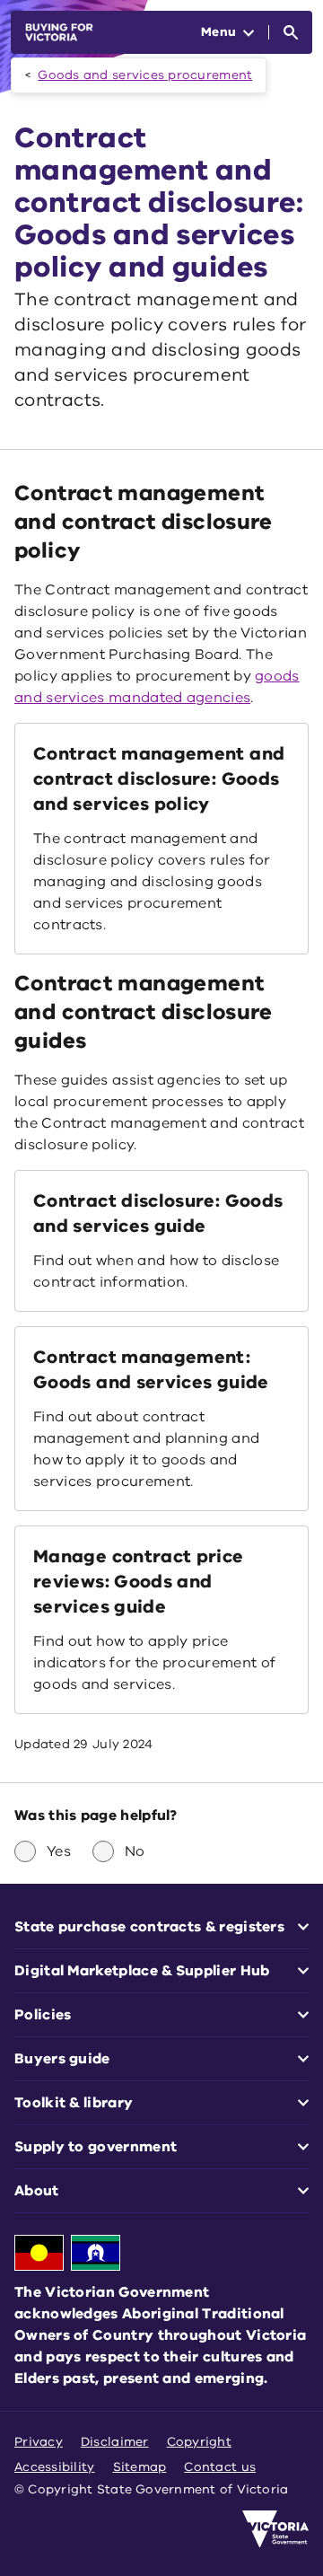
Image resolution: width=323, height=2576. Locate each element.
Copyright (199, 2442)
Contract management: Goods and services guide (151, 1370)
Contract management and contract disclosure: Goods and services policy (159, 779)
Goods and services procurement (145, 75)
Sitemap (140, 2467)
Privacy (39, 2442)
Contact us (220, 2467)
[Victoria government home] (275, 2529)
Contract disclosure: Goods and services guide (158, 1213)
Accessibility (55, 2467)
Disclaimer (115, 2442)
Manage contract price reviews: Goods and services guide (139, 1582)
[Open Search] (291, 32)
